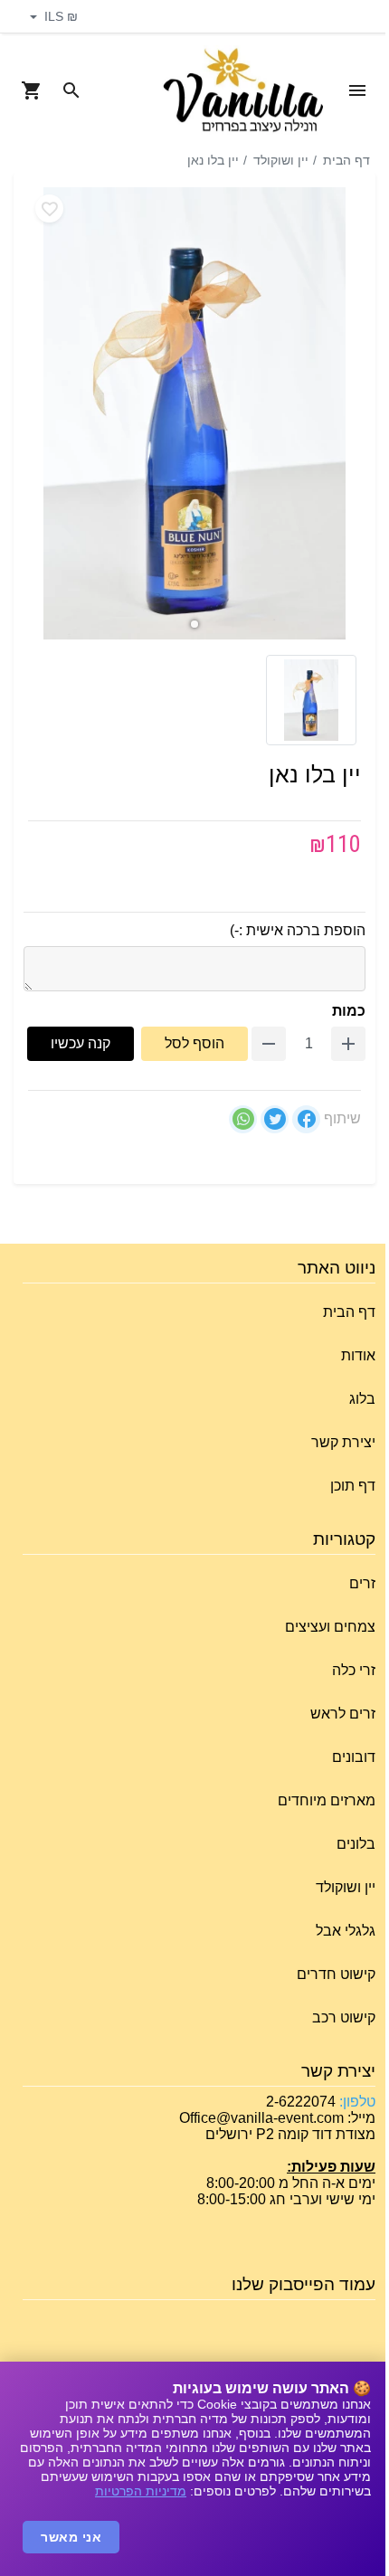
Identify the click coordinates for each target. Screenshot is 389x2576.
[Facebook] (306, 1119)
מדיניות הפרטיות (141, 2491)
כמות (349, 1011)
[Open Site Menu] (357, 90)
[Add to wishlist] (49, 208)
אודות (358, 1355)
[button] (194, 624)
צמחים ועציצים (330, 1627)
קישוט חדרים (336, 1974)
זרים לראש (343, 1714)
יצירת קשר (343, 1442)
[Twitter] (275, 1119)
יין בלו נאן (213, 160)
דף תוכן (353, 1486)
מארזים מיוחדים (327, 1800)
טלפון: (356, 2102)
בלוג (362, 1399)
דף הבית (346, 160)
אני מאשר (71, 2537)
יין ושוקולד (281, 160)
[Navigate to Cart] (32, 90)
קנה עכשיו (81, 1043)
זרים (362, 1583)
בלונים (356, 1844)
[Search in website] (71, 90)
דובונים (354, 1757)
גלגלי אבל (346, 1931)
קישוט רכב (344, 2017)
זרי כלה (354, 1670)
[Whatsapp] (243, 1119)
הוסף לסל (194, 1043)
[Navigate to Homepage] (243, 91)
